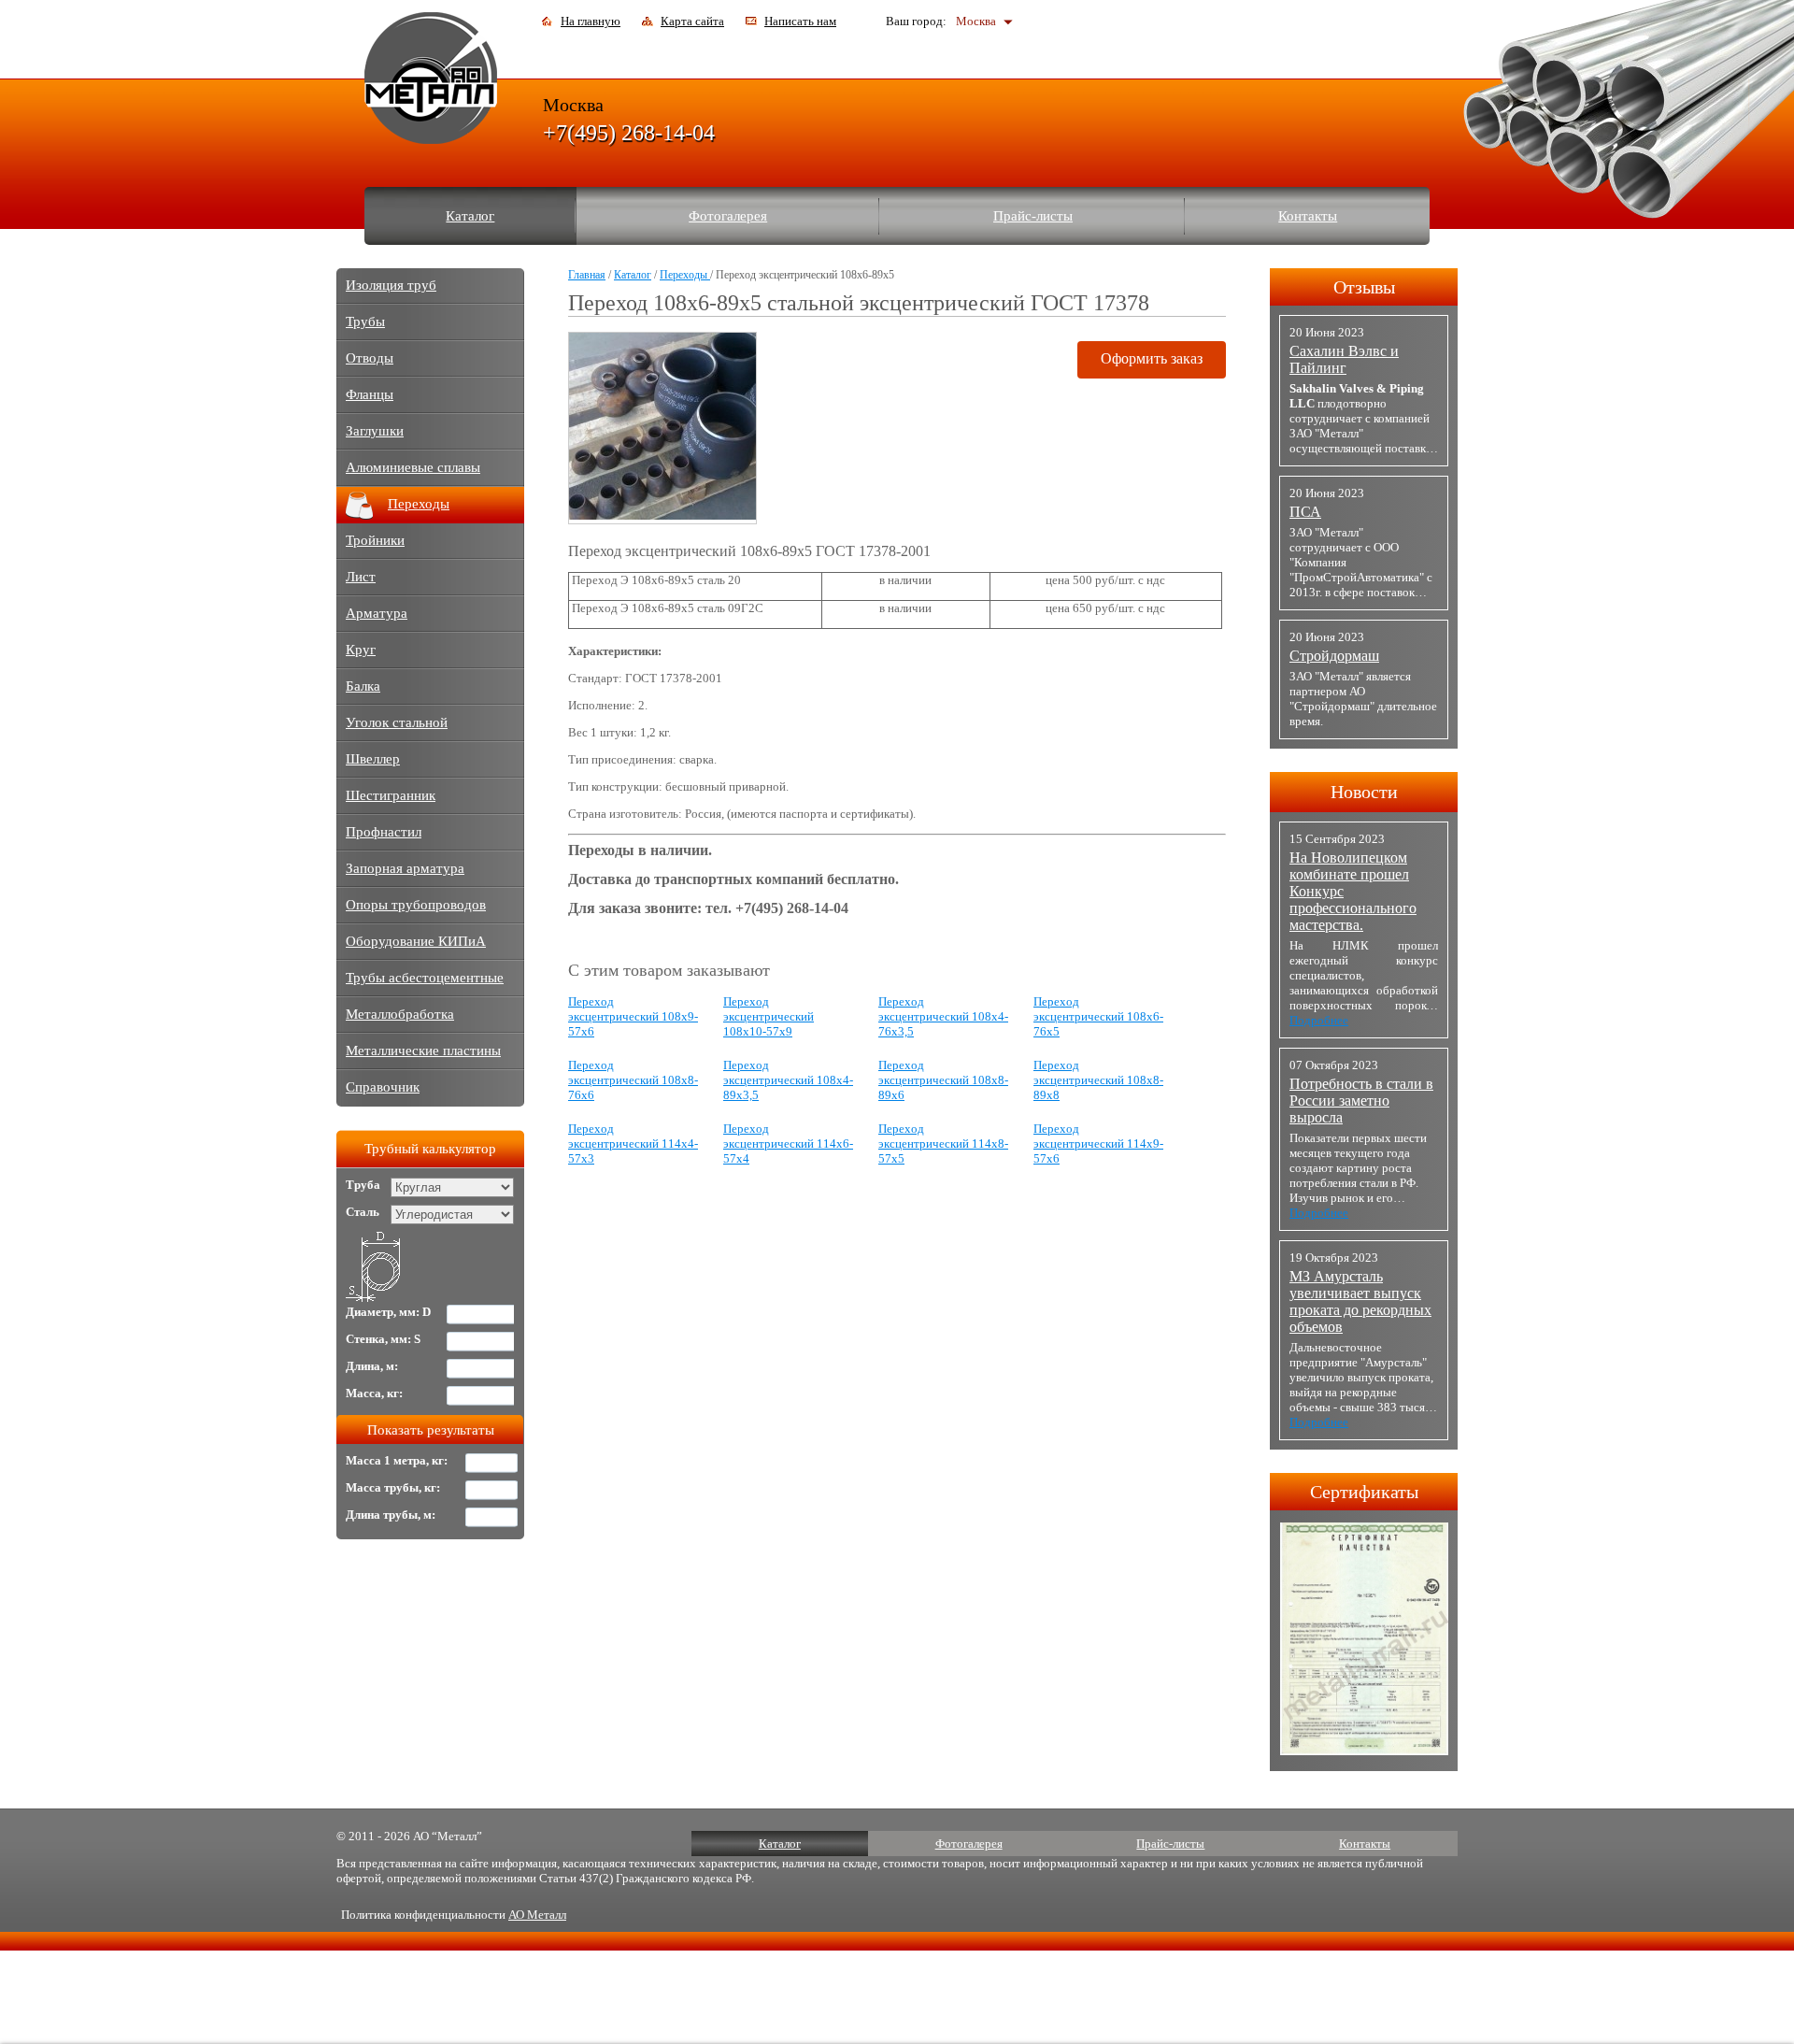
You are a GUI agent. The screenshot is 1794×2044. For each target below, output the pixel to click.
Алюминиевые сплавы (413, 467)
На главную (591, 21)
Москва (976, 21)
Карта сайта (692, 21)
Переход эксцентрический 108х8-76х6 (633, 1080)
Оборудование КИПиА (416, 941)
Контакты (1308, 216)
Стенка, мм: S (383, 1339)
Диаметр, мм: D (388, 1312)
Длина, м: (372, 1366)
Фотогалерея (728, 216)
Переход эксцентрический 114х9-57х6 (1098, 1143)
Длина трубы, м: (391, 1515)
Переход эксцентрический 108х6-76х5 (1098, 1016)
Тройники (375, 540)
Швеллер (373, 759)
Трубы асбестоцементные (425, 978)
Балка (363, 686)
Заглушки (375, 431)
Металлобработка (400, 1014)
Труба (363, 1185)
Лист (361, 577)
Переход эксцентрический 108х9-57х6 (633, 1016)
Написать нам (800, 21)
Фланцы (370, 394)
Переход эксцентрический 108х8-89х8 (1098, 1080)
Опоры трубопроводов (416, 905)
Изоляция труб (391, 285)
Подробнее (1319, 1020)
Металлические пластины (423, 1051)
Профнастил (384, 832)
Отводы (370, 358)
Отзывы (1364, 287)
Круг (361, 650)
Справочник (383, 1087)
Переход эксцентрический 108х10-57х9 (769, 1016)
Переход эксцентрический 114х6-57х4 (788, 1143)
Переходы (685, 275)
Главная (587, 275)
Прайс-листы (1033, 216)
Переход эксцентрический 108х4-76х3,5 (943, 1016)
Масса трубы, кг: (393, 1487)
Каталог (470, 216)
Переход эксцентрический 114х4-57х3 (633, 1143)
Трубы (365, 322)
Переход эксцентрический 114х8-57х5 (943, 1143)
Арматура (377, 613)
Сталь (363, 1212)
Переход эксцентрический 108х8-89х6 (943, 1080)
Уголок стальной (397, 722)
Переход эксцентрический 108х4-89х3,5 (788, 1080)
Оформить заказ (1152, 358)
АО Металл (537, 1915)
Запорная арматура (405, 868)
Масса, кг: (374, 1393)
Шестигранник (391, 795)
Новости (1364, 792)
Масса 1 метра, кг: (397, 1460)
